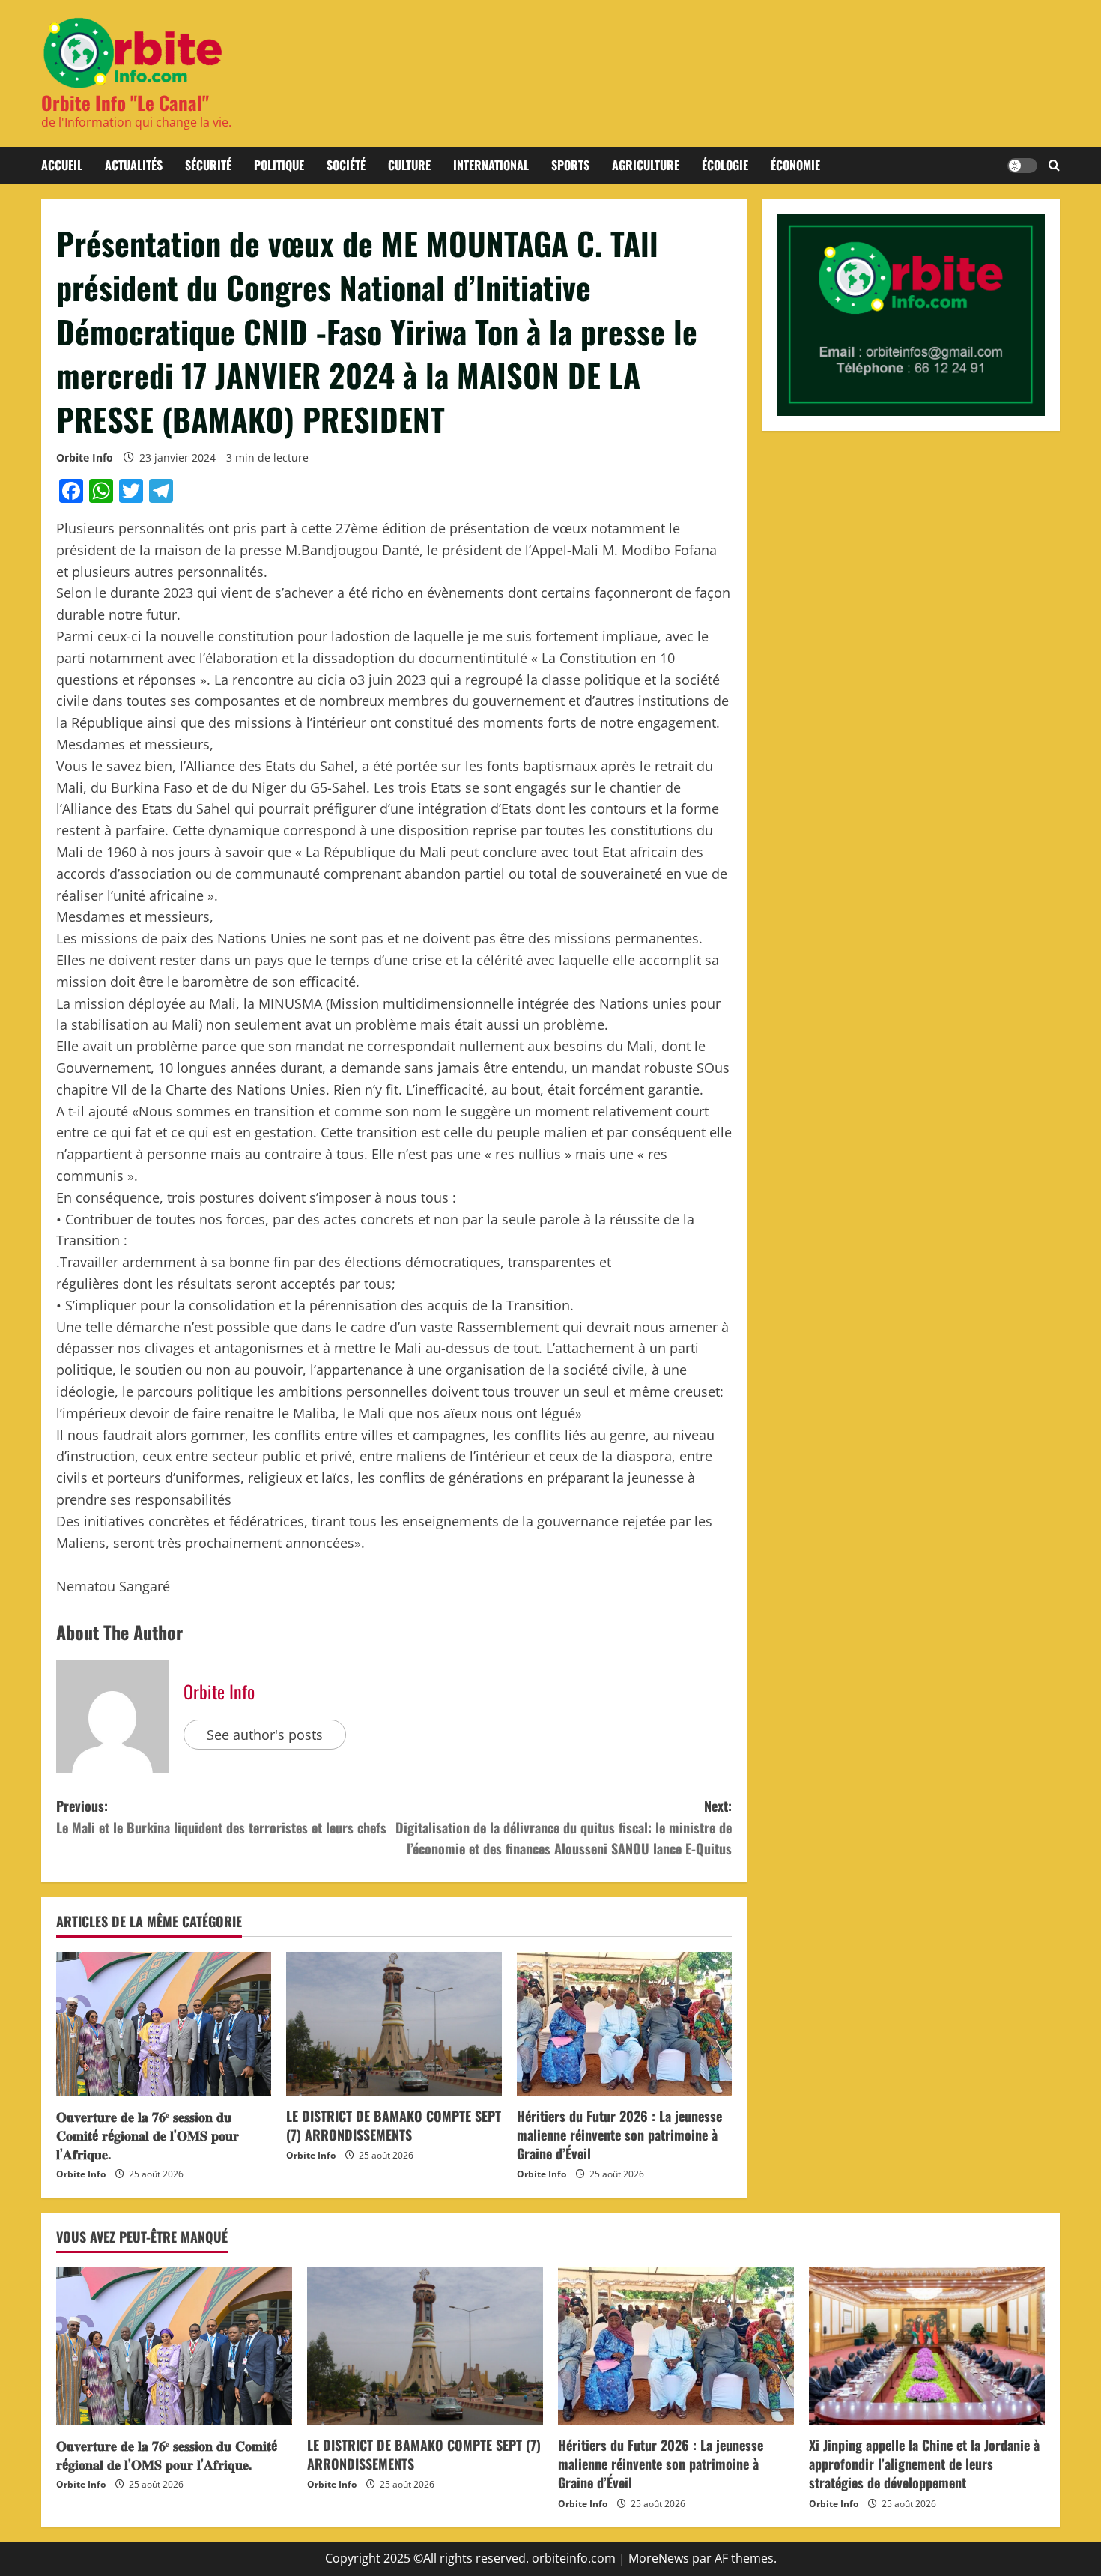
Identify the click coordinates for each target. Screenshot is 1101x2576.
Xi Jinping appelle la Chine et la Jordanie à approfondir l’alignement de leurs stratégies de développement (924, 2464)
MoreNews (659, 2558)
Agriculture (646, 165)
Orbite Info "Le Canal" (125, 102)
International (491, 165)
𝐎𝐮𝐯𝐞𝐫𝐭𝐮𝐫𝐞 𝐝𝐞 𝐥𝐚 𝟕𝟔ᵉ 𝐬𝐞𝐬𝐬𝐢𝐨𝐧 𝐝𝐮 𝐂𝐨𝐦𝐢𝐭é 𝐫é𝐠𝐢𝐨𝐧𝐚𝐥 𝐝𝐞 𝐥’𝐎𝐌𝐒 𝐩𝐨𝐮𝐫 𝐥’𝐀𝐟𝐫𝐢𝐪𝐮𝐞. (148, 2135)
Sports (570, 165)
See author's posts (265, 1735)
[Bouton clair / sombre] (1022, 166)
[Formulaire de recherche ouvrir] (1054, 166)
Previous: (221, 1817)
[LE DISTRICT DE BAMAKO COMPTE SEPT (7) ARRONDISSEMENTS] (394, 2024)
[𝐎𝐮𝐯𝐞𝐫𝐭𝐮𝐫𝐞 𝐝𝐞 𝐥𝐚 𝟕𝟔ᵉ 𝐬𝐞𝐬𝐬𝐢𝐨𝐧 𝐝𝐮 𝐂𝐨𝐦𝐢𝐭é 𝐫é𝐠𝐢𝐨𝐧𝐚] (164, 2024)
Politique (279, 165)
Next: (564, 1827)
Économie (795, 165)
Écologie (725, 165)
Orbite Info (85, 457)
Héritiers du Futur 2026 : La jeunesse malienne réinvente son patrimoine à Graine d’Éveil (619, 2135)
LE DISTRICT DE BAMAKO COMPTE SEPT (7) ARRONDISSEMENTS (394, 2125)
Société (346, 165)
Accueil (62, 165)
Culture (409, 165)
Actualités (134, 165)
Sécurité (208, 165)
